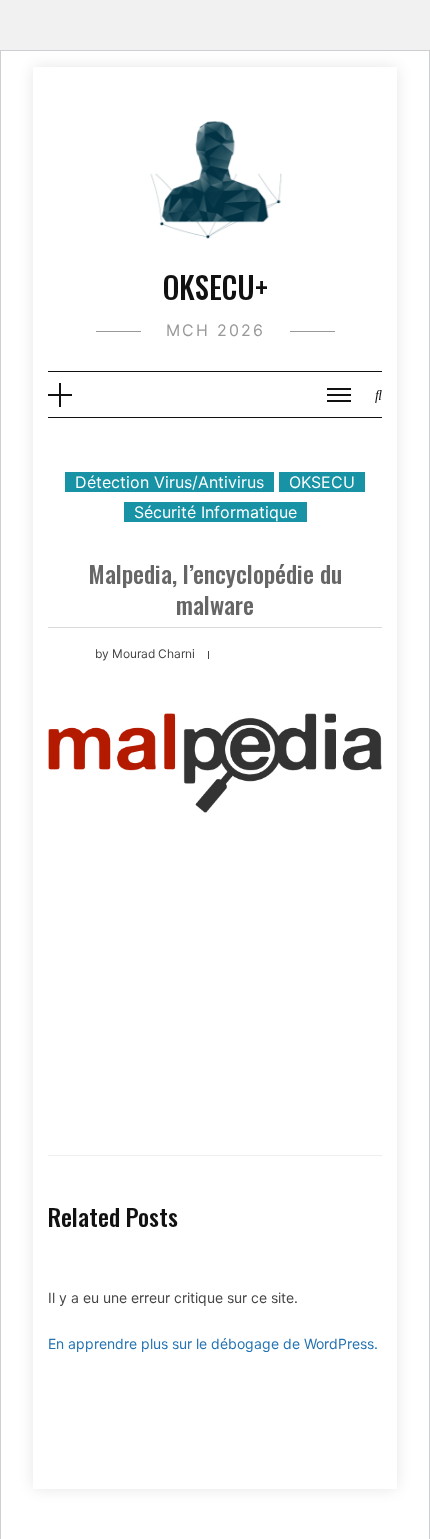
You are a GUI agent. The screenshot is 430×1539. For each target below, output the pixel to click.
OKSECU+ (215, 286)
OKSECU (322, 482)
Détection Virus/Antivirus (169, 482)
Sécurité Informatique (215, 512)
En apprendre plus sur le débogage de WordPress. (213, 1343)
